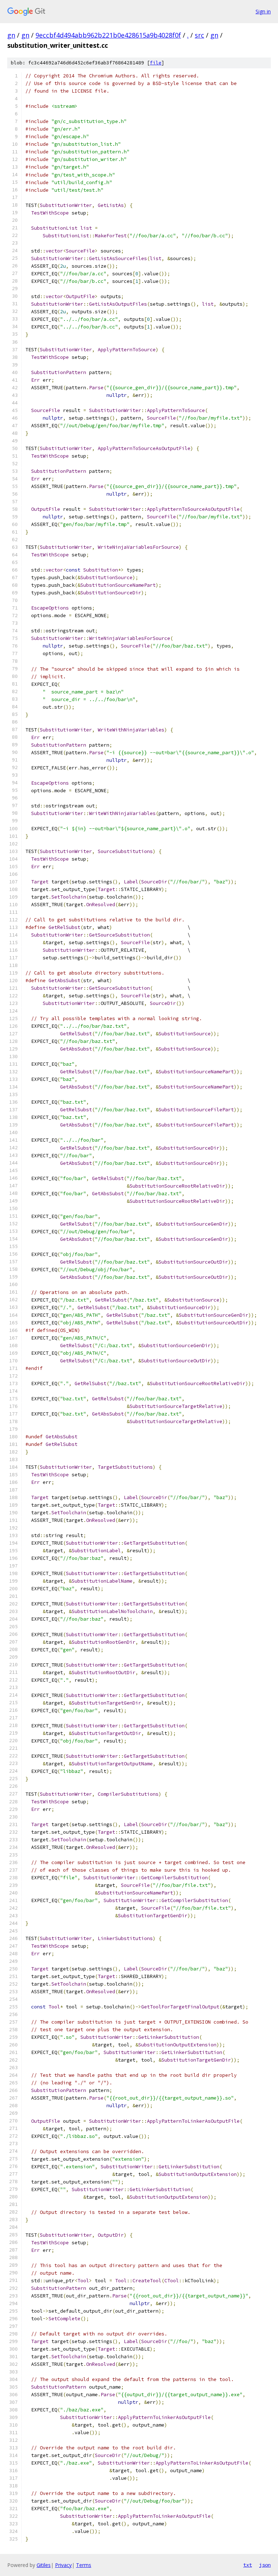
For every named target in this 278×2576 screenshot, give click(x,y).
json (265, 2565)
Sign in (263, 11)
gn (11, 35)
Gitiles (44, 2565)
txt (248, 2565)
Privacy (63, 2565)
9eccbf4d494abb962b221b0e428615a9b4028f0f (108, 35)
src (199, 35)
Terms (84, 2565)
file (156, 63)
